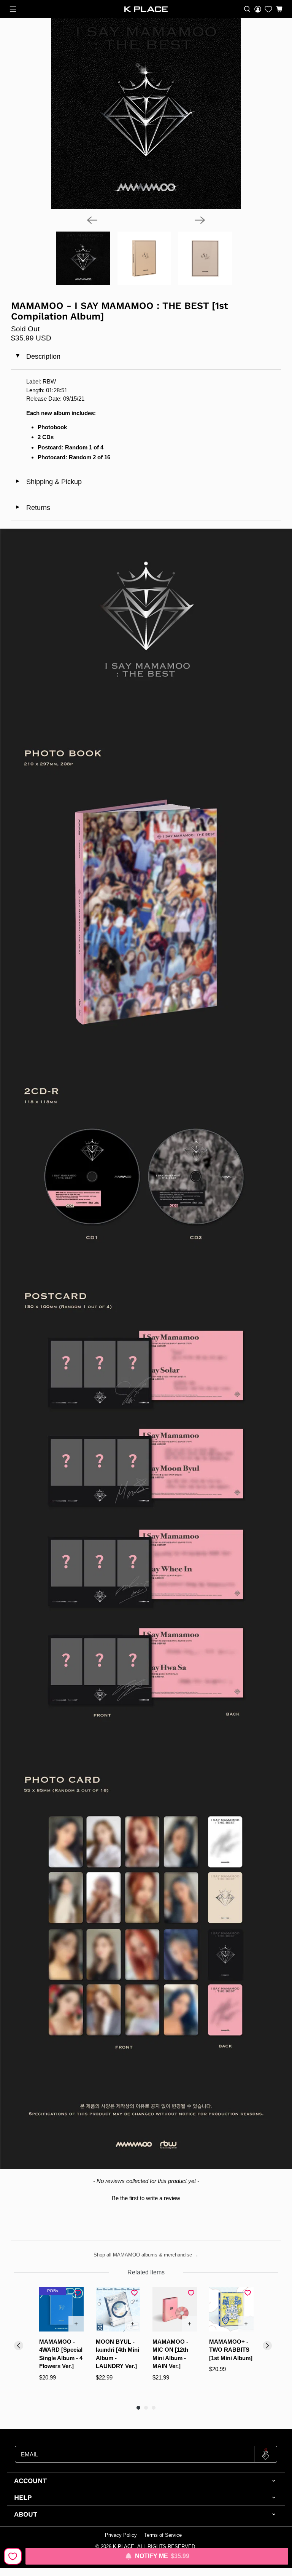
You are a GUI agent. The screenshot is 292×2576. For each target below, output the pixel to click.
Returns (33, 508)
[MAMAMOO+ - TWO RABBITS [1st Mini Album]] (231, 2309)
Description (37, 356)
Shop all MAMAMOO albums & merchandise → (146, 2255)
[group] (61, 2342)
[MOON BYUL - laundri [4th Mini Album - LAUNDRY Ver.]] (118, 2309)
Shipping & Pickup (48, 482)
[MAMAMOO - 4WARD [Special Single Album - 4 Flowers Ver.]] (61, 2309)
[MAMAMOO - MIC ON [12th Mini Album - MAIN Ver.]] (175, 2309)
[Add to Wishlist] (13, 2556)
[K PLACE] (146, 9)
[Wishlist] (268, 9)
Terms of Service (163, 2535)
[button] (146, 2197)
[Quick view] (76, 2324)
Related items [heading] (146, 2272)
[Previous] (92, 220)
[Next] (200, 220)
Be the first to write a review (146, 2198)
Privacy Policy (121, 2535)
